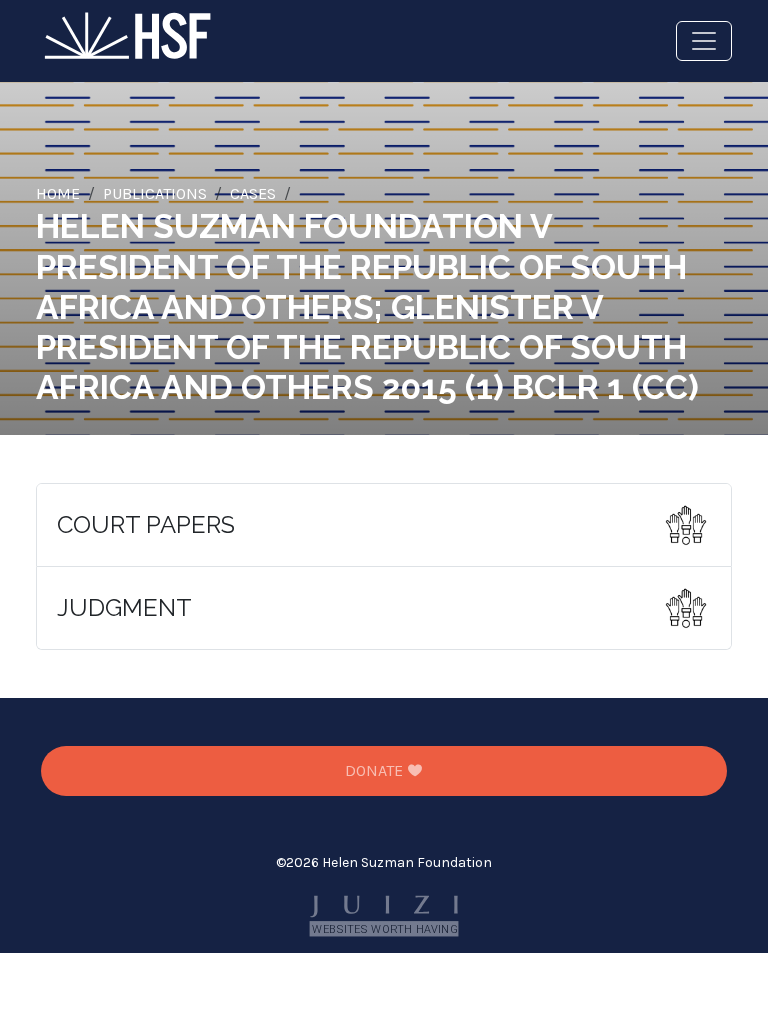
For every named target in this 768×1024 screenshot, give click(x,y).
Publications (155, 193)
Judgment (124, 607)
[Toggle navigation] (704, 41)
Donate (376, 770)
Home (58, 193)
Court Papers (146, 524)
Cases (253, 193)
